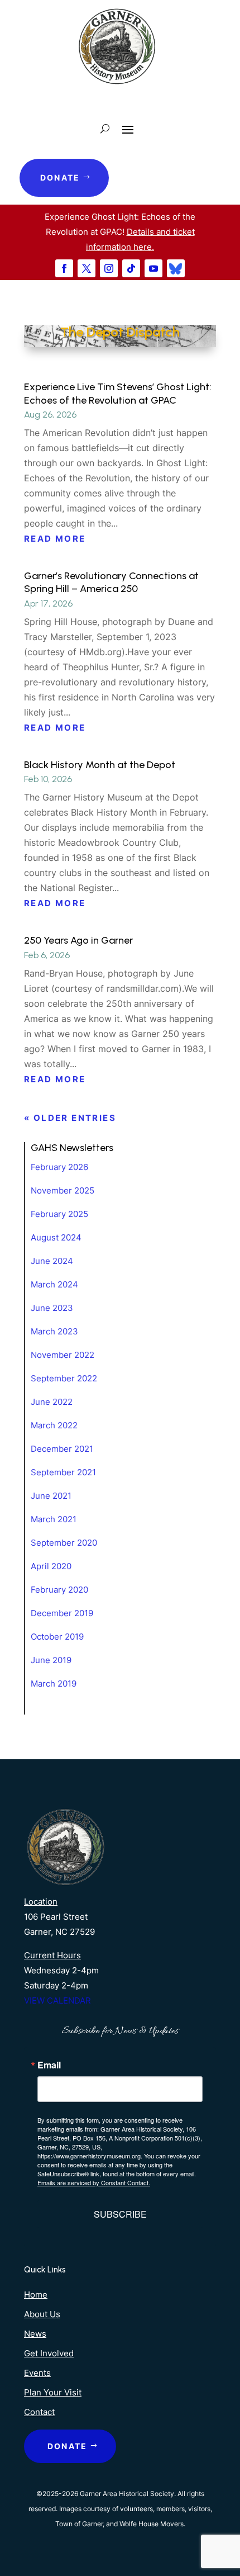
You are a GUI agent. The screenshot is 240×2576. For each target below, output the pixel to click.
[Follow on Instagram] (109, 268)
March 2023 (54, 1331)
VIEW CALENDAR (57, 2000)
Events (37, 2373)
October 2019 (57, 1637)
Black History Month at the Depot (100, 765)
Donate (60, 177)
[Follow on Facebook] (64, 268)
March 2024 (54, 1284)
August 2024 (56, 1237)
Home (36, 2295)
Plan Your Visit (53, 2392)
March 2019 (54, 1684)
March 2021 (54, 1519)
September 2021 (63, 1472)
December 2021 (62, 1449)
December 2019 (62, 1613)
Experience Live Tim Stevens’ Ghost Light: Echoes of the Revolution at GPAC (118, 393)
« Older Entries (70, 1118)
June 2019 (51, 1660)
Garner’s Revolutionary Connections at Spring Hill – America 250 (111, 582)
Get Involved (49, 2353)
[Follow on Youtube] (153, 268)
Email (49, 2065)
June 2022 (52, 1402)
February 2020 (59, 1590)
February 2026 (59, 1167)
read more (55, 539)
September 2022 (64, 1378)
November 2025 (63, 1190)
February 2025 (59, 1214)
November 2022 (63, 1355)
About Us (42, 2314)
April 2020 (51, 1566)
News (35, 2334)
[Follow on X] (87, 268)
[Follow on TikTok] (131, 268)
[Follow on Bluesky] (176, 268)
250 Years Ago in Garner (78, 940)
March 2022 (54, 1425)
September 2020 (64, 1543)
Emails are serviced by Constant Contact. (94, 2182)
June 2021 (51, 1496)
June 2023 (52, 1308)
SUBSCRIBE (120, 2214)
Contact (39, 2412)
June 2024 (52, 1261)
